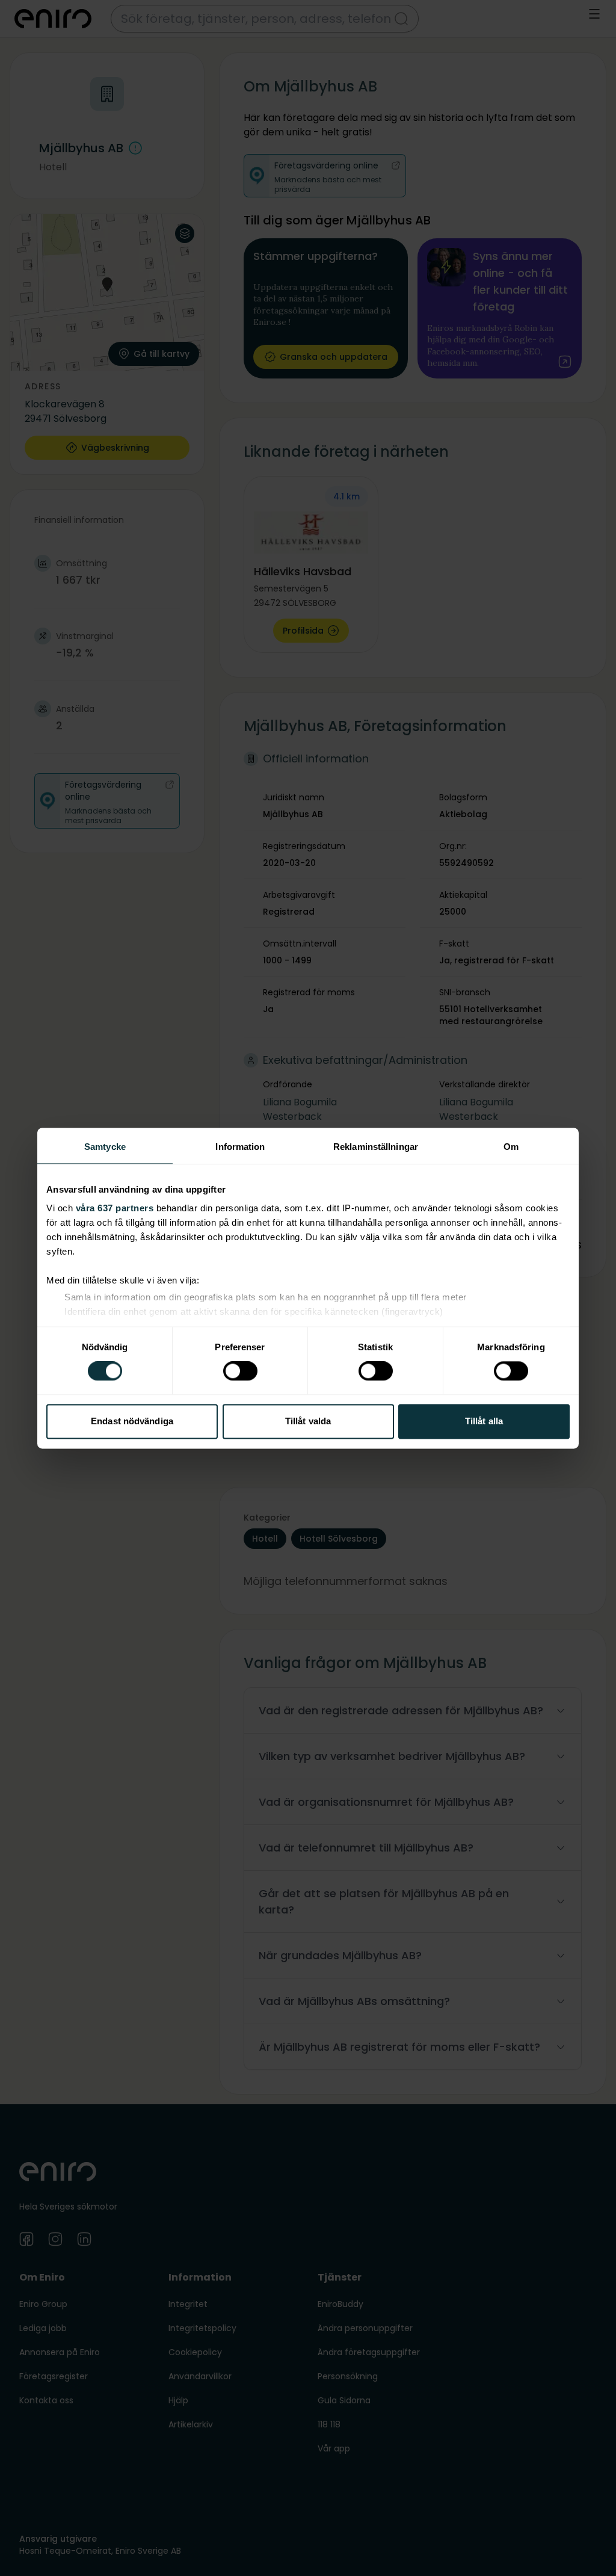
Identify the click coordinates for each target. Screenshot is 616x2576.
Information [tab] (240, 1147)
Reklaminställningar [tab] (376, 1147)
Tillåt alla (484, 1421)
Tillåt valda (308, 1421)
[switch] (240, 1371)
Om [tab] (511, 1147)
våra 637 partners (115, 1208)
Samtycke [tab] (105, 1147)
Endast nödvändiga (132, 1421)
